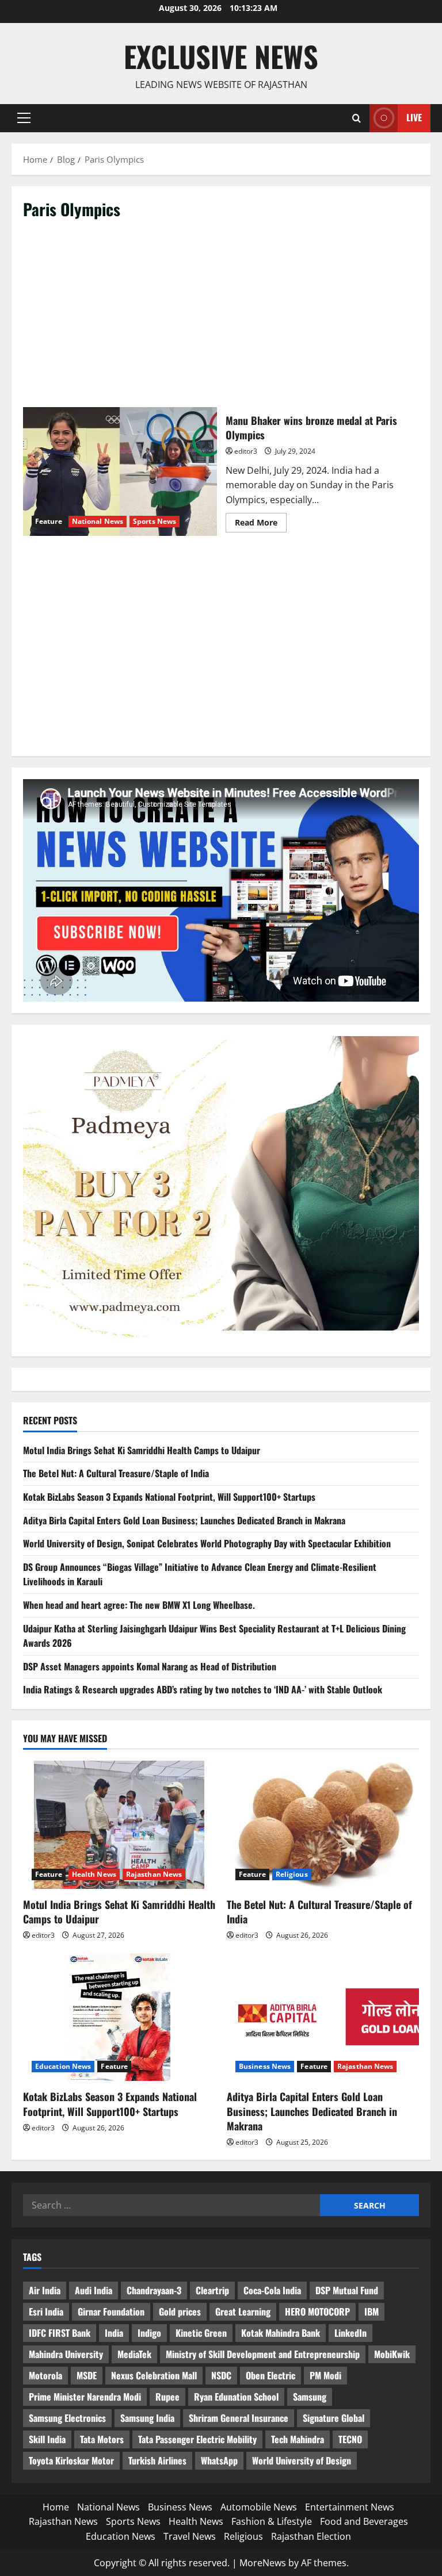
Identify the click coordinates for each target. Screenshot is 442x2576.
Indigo (149, 2333)
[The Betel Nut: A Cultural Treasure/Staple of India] (323, 1825)
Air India (45, 2290)
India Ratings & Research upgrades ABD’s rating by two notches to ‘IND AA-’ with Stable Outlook (203, 1689)
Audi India (94, 2290)
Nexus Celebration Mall (154, 2375)
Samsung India (147, 2418)
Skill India (47, 2439)
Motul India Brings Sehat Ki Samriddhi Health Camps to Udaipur (142, 1450)
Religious (292, 1874)
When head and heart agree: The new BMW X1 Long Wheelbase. (139, 1605)
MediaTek (134, 2354)
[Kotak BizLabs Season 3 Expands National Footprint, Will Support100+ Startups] (119, 2017)
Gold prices (180, 2311)
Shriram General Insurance (239, 2418)
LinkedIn (350, 2333)
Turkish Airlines (157, 2460)
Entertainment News (350, 2507)
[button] (24, 118)
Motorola (45, 2375)
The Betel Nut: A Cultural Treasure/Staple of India (116, 1473)
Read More (261, 524)
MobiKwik (392, 2354)
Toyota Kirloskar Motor (71, 2460)
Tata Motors (102, 2439)
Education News (63, 2066)
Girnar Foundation (111, 2311)
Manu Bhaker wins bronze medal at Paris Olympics (120, 471)
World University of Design (302, 2460)
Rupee (167, 2397)
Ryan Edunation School (236, 2397)
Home (56, 2507)
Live (414, 117)
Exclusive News (221, 56)
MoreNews (263, 2563)
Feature (49, 521)
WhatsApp (219, 2460)
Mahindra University (66, 2354)
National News (98, 521)
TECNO (350, 2439)
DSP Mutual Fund (347, 2290)
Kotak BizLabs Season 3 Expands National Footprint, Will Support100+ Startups (169, 1497)
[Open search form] (357, 118)
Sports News (155, 521)
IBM (371, 2311)
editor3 (246, 451)
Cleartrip (212, 2290)
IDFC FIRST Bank (60, 2333)
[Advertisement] (221, 317)
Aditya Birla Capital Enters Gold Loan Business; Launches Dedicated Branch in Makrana (184, 1520)
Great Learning (243, 2311)
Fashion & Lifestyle (272, 2521)
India (114, 2333)
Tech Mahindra (298, 2439)
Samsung (310, 2397)
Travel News (190, 2536)
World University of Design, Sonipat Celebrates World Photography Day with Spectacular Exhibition (207, 1543)
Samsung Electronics (67, 2418)
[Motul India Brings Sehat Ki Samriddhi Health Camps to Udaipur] (119, 1825)
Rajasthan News (154, 1874)
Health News (94, 1874)
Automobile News (259, 2507)
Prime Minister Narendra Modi (85, 2397)
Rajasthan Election (311, 2536)
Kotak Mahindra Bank (281, 2333)
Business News (265, 2066)
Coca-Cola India (272, 2290)
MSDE (87, 2375)
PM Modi (325, 2375)
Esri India (46, 2311)
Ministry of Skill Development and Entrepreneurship (263, 2354)
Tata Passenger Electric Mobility (197, 2439)
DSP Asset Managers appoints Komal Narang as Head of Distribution (150, 1666)
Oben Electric (270, 2375)
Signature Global (334, 2418)
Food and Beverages (364, 2521)
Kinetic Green (201, 2333)
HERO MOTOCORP (317, 2311)
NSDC (221, 2375)
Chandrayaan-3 (154, 2290)
